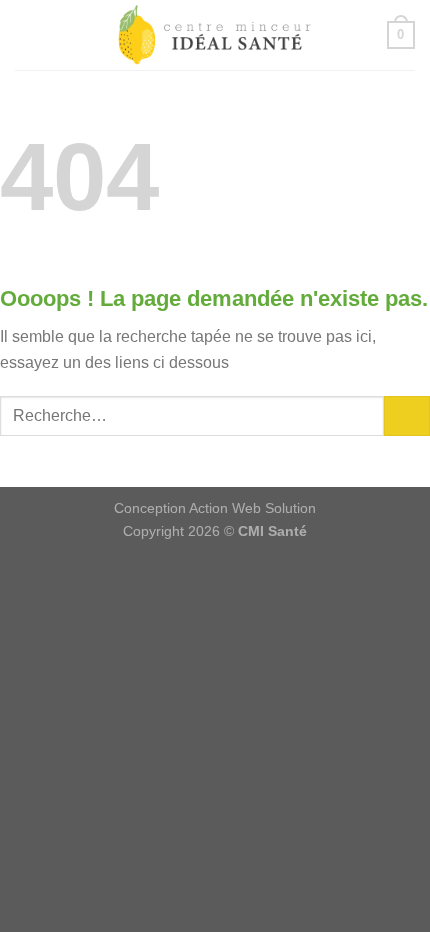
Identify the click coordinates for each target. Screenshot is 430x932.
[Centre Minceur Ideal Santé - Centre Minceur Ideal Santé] (215, 35)
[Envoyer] (407, 415)
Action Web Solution (252, 508)
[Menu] (32, 34)
